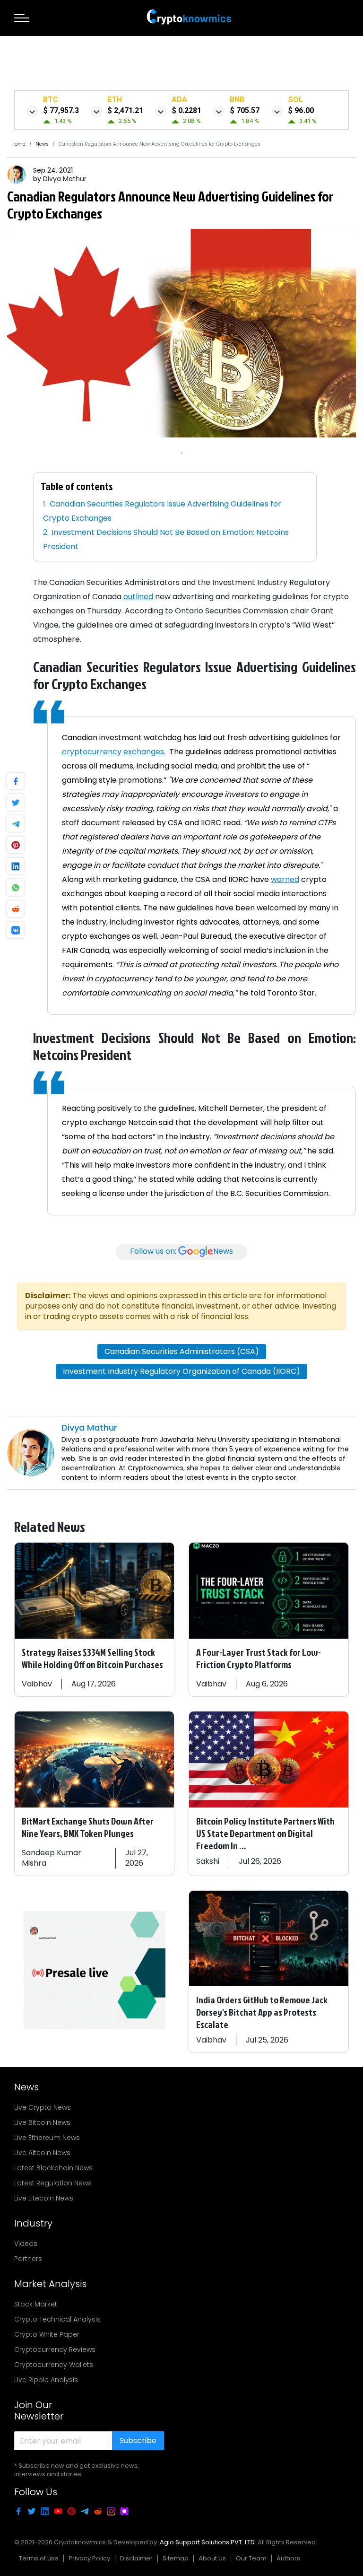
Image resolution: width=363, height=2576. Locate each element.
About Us (212, 2558)
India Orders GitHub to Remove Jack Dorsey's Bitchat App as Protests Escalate (262, 2012)
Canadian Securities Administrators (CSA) (182, 1351)
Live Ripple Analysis (46, 2380)
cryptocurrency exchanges (113, 752)
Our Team (251, 2558)
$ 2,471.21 (125, 110)
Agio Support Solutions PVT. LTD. (208, 2542)
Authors (288, 2558)
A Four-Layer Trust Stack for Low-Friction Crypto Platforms (259, 1658)
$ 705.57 (245, 110)
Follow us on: (181, 1252)
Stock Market (36, 2304)
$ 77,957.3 (61, 110)
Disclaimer (136, 2558)
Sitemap (176, 2558)
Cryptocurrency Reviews (55, 2349)
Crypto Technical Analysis (57, 2319)
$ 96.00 (301, 110)
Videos (26, 2244)
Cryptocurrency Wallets (54, 2365)
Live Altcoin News (42, 2153)
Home (18, 144)
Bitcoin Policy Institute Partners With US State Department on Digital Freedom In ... (265, 1833)
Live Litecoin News (44, 2198)
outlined (138, 597)
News (42, 144)
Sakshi (208, 1861)
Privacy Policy (89, 2558)
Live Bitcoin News (42, 2122)
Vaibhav (37, 1684)
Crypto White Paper (47, 2334)
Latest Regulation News (53, 2183)
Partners (28, 2259)
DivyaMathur (65, 179)
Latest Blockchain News (53, 2168)
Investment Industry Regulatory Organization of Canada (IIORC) (181, 1371)
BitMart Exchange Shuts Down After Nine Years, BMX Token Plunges (88, 1827)
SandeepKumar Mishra (52, 1858)
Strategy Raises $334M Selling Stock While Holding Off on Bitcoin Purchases (92, 1658)
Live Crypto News (43, 2107)
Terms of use (39, 2558)
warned (285, 879)
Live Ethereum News (47, 2138)
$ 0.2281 (186, 110)
